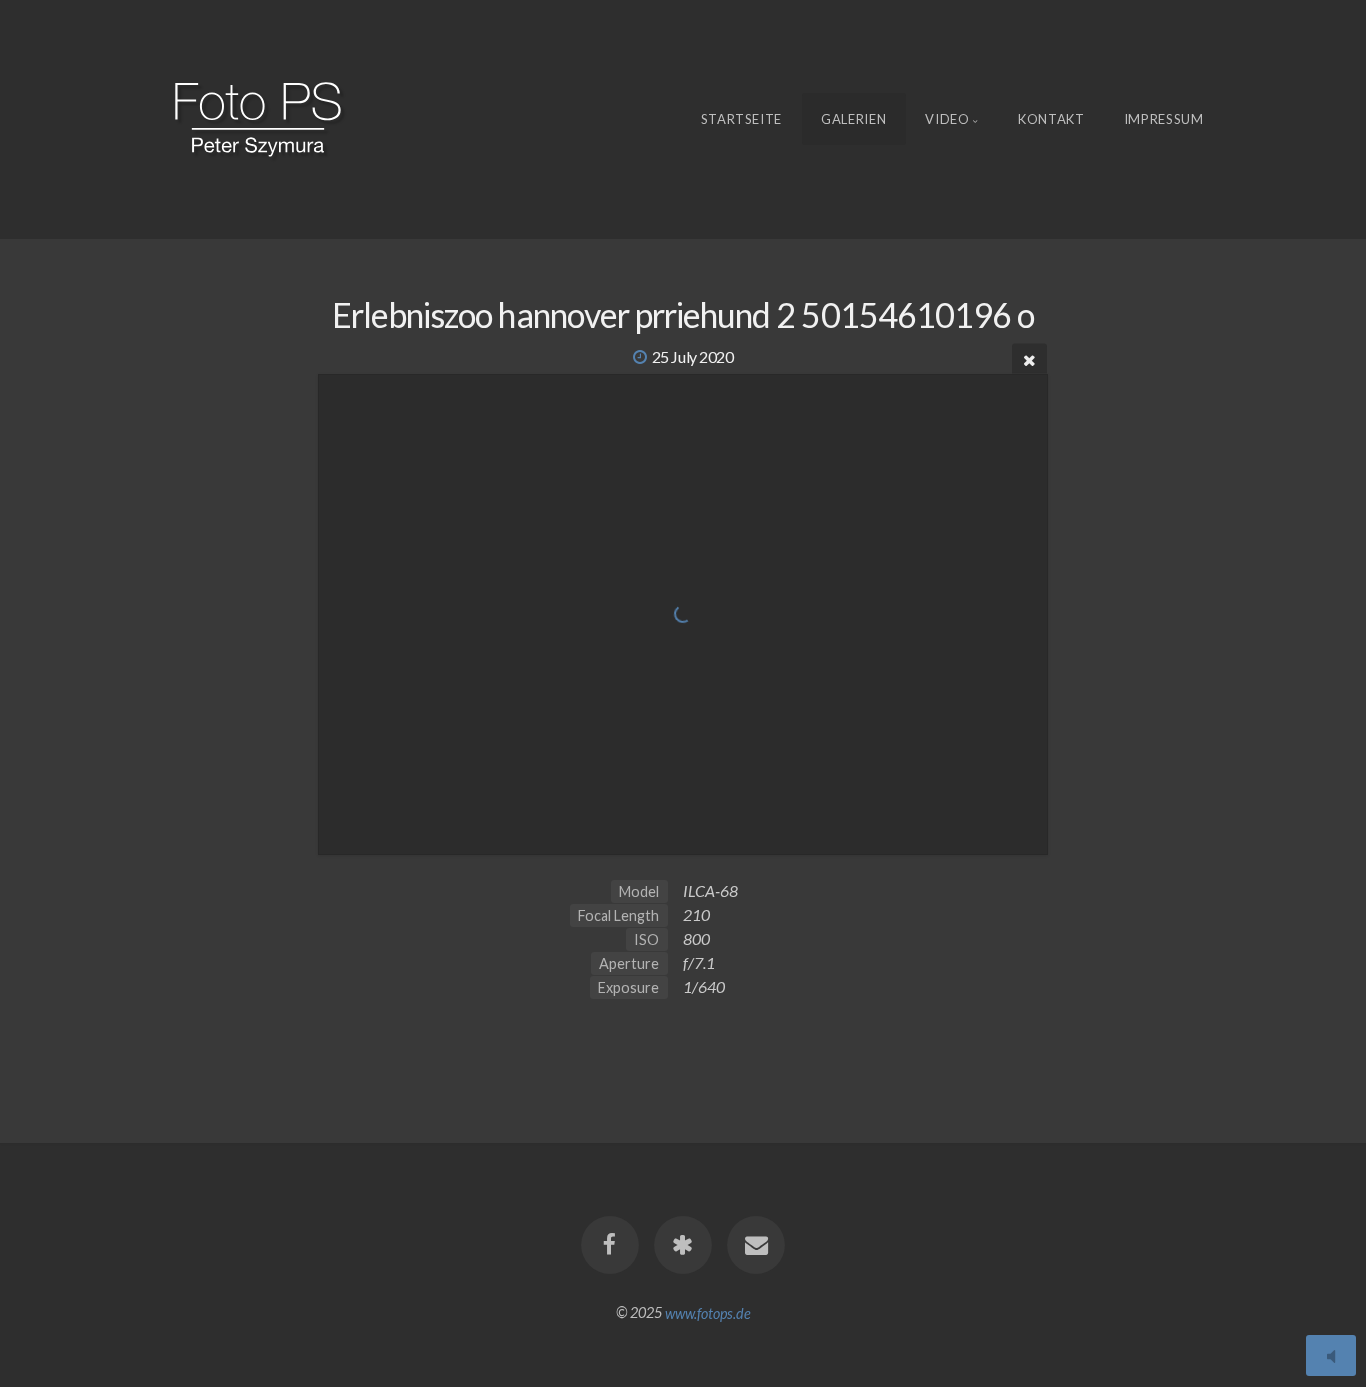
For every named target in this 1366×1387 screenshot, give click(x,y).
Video (947, 119)
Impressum (1164, 119)
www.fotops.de (708, 1312)
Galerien (853, 119)
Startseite (742, 119)
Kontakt (1051, 119)
